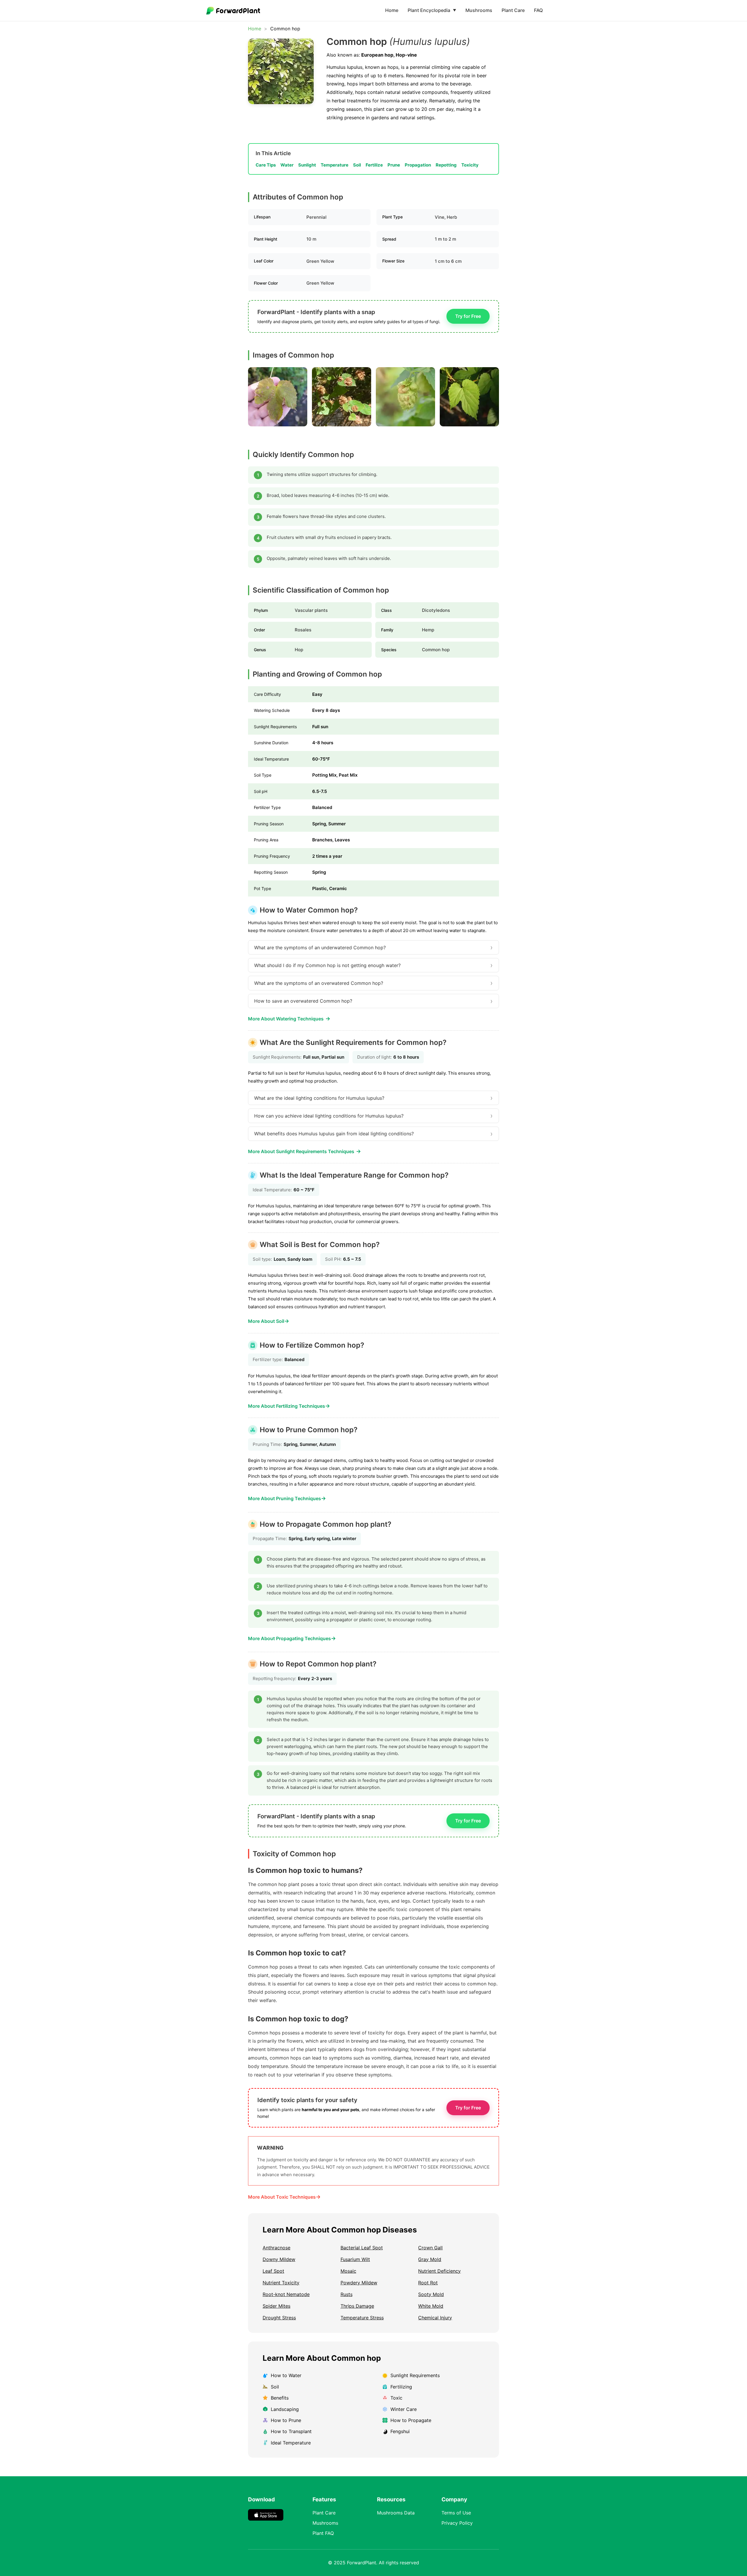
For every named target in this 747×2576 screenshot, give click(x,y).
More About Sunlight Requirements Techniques (304, 1151)
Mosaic (348, 2271)
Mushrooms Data (396, 2513)
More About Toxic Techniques (284, 2197)
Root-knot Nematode (286, 2294)
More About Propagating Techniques (292, 1638)
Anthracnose (276, 2248)
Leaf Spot (273, 2271)
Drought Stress (279, 2318)
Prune (394, 165)
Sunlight (307, 165)
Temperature (335, 165)
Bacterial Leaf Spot (362, 2248)
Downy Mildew (279, 2259)
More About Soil (269, 1321)
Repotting (446, 165)
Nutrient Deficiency (439, 2271)
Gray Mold (430, 2259)
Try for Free (468, 316)
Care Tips (266, 165)
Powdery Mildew (359, 2283)
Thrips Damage (357, 2306)
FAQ (538, 10)
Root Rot (428, 2283)
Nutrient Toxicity (281, 2283)
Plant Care (513, 10)
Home (392, 10)
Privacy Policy (457, 2523)
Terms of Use (456, 2513)
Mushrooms (479, 10)
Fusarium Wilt (355, 2259)
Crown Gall (430, 2248)
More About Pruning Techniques (287, 1498)
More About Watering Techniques (289, 1019)
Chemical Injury (435, 2318)
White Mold (431, 2306)
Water (287, 165)
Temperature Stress (362, 2318)
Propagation (418, 165)
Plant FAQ (323, 2533)
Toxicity (470, 165)
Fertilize (374, 165)
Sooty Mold (431, 2294)
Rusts (347, 2294)
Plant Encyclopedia (432, 10)
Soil (357, 165)
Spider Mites (276, 2306)
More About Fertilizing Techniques (289, 1406)
